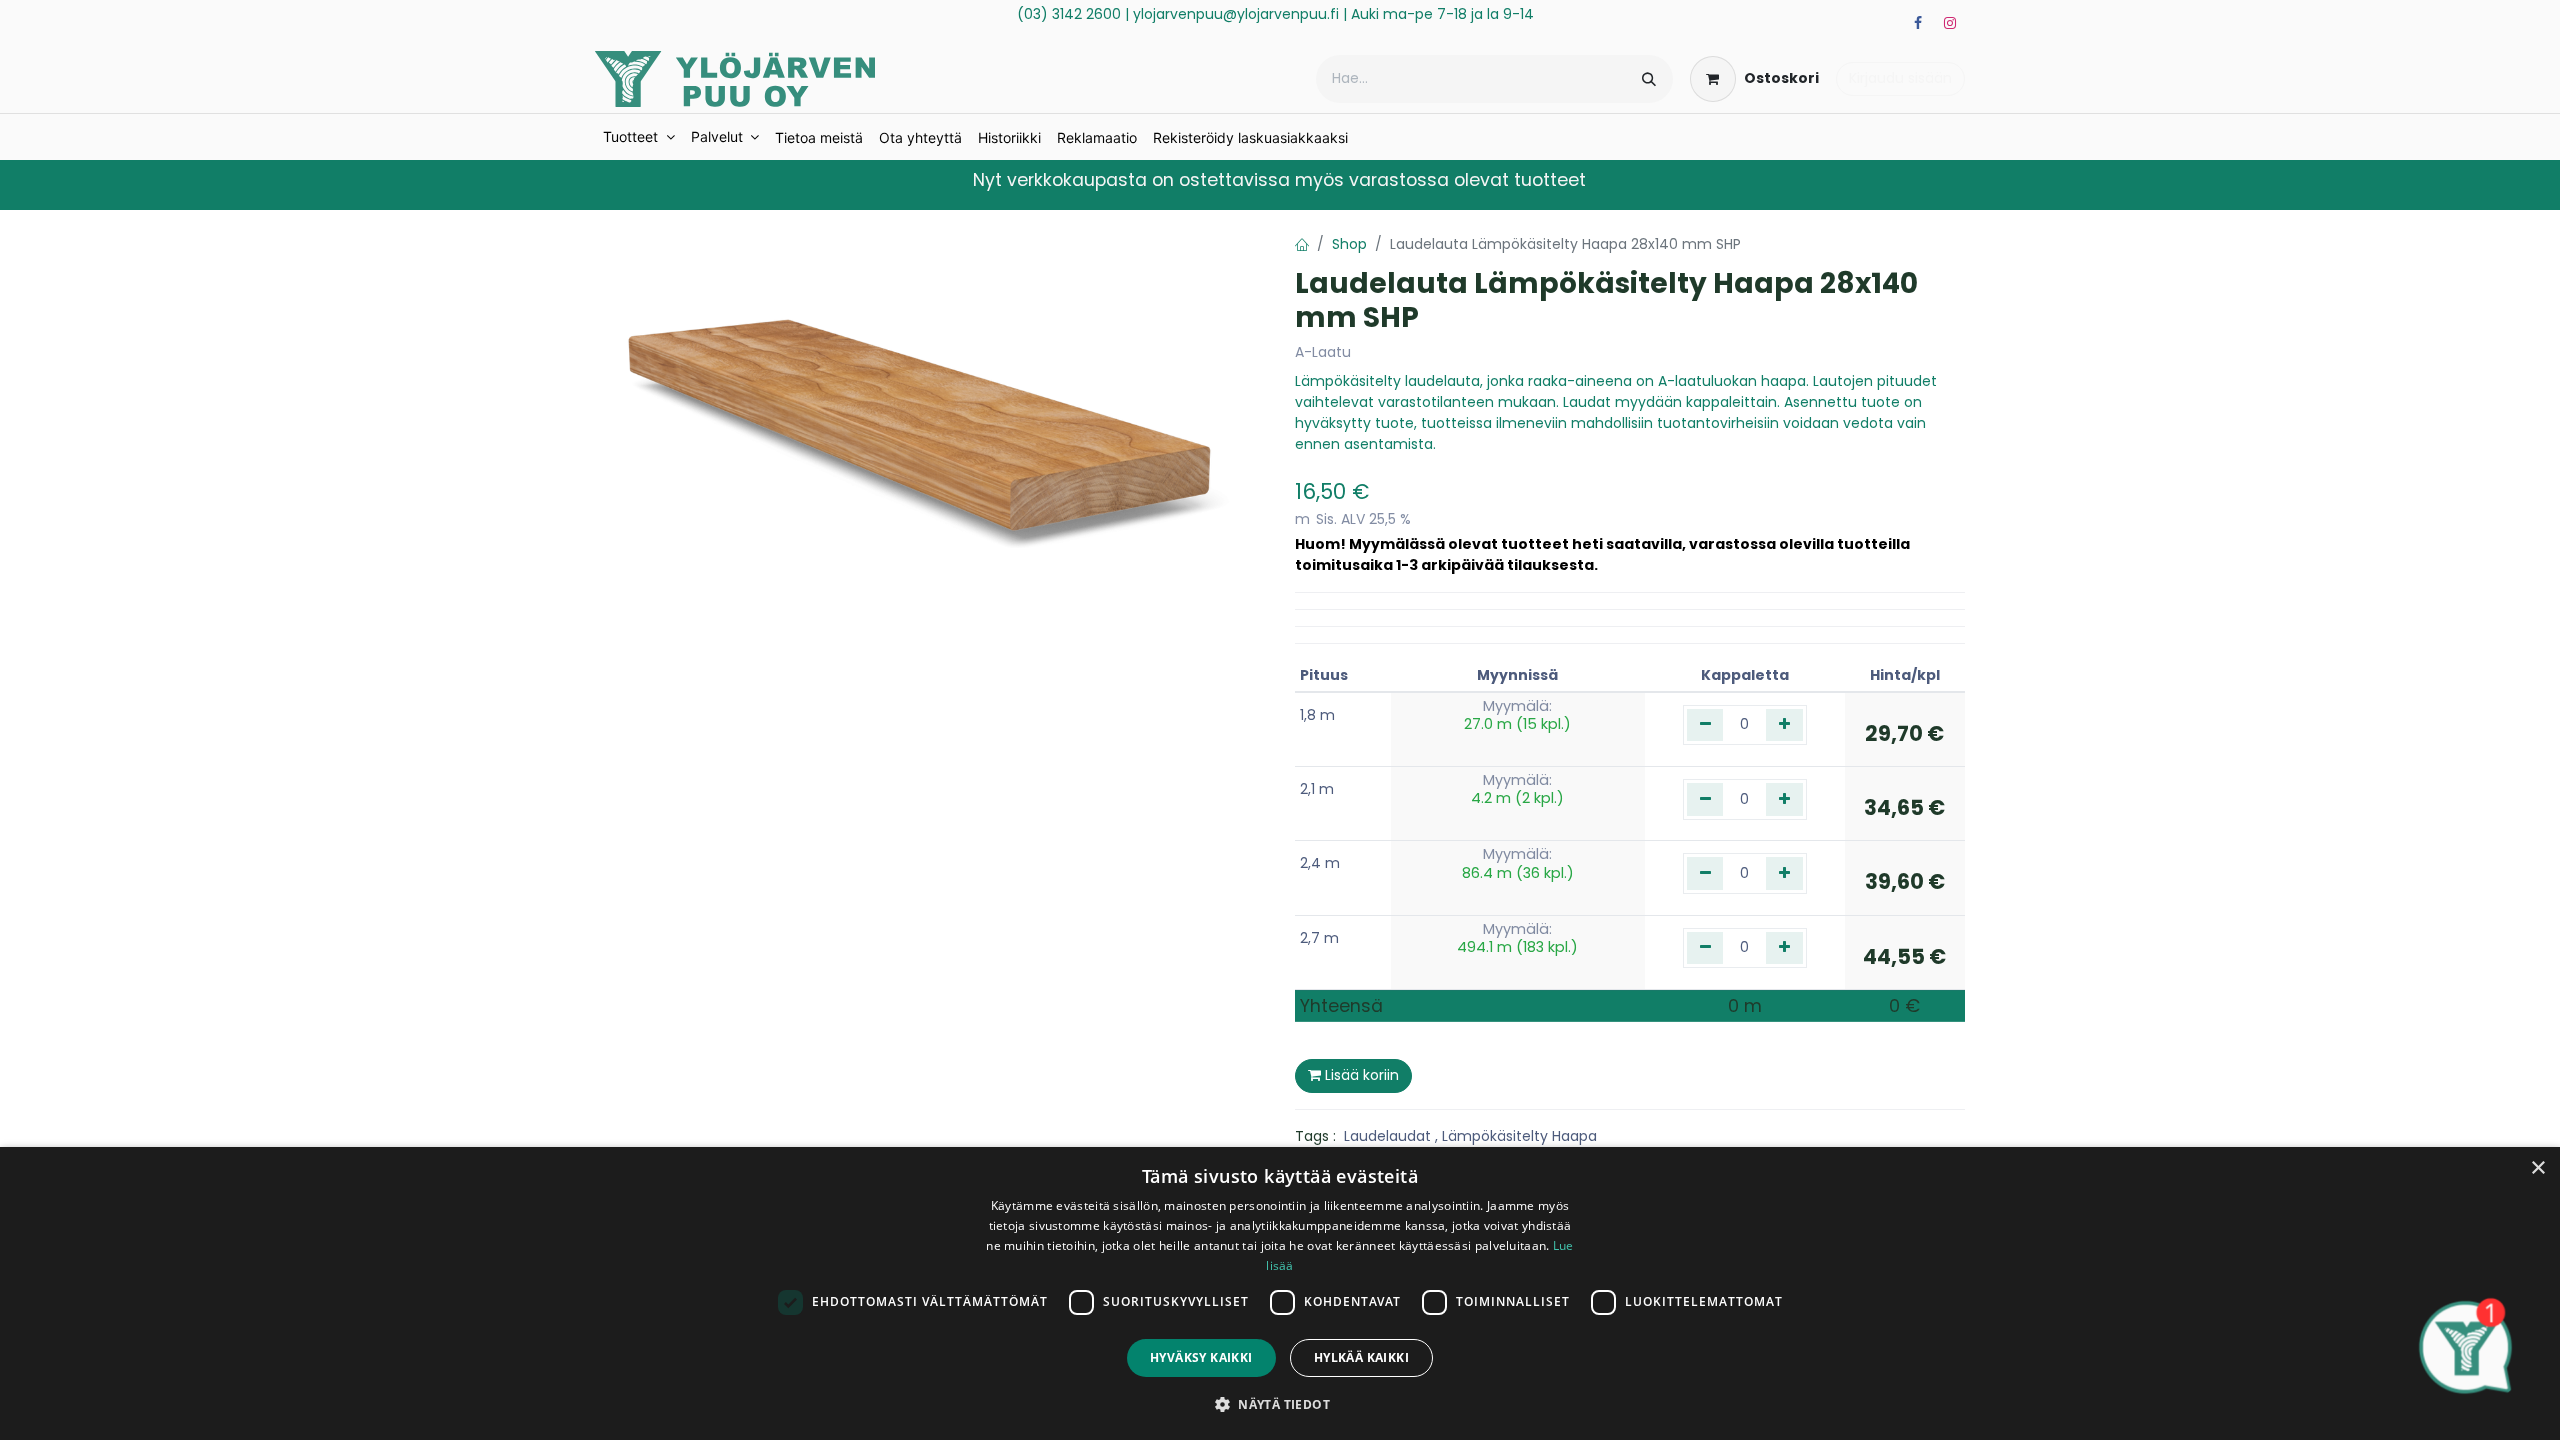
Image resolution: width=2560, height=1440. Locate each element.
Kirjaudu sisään (1900, 78)
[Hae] (1649, 79)
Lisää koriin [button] (1360, 1075)
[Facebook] (1918, 23)
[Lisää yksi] (1784, 725)
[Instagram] (1950, 23)
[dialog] (1280, 1293)
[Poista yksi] (1705, 725)
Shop (1349, 244)
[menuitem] (639, 137)
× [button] (2537, 1168)
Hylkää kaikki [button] (1361, 1357)
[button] (1280, 1404)
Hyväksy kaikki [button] (1201, 1357)
